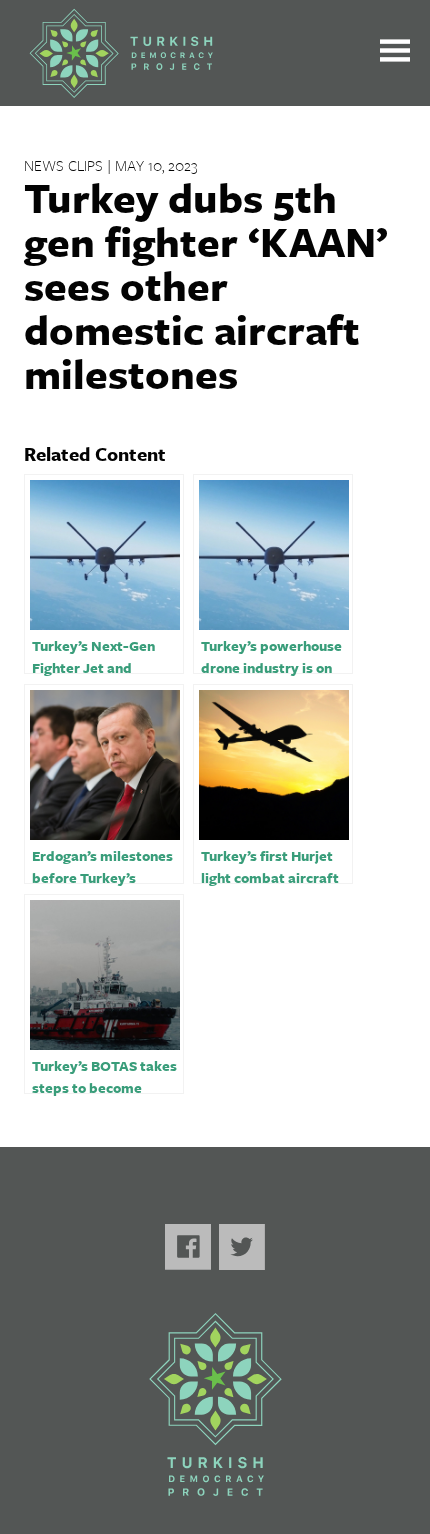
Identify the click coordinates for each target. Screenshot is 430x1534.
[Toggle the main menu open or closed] (395, 53)
